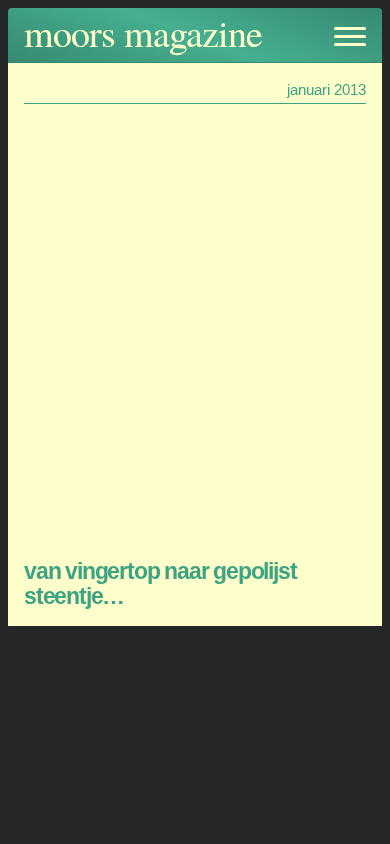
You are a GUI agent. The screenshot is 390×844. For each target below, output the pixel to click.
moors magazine (143, 32)
